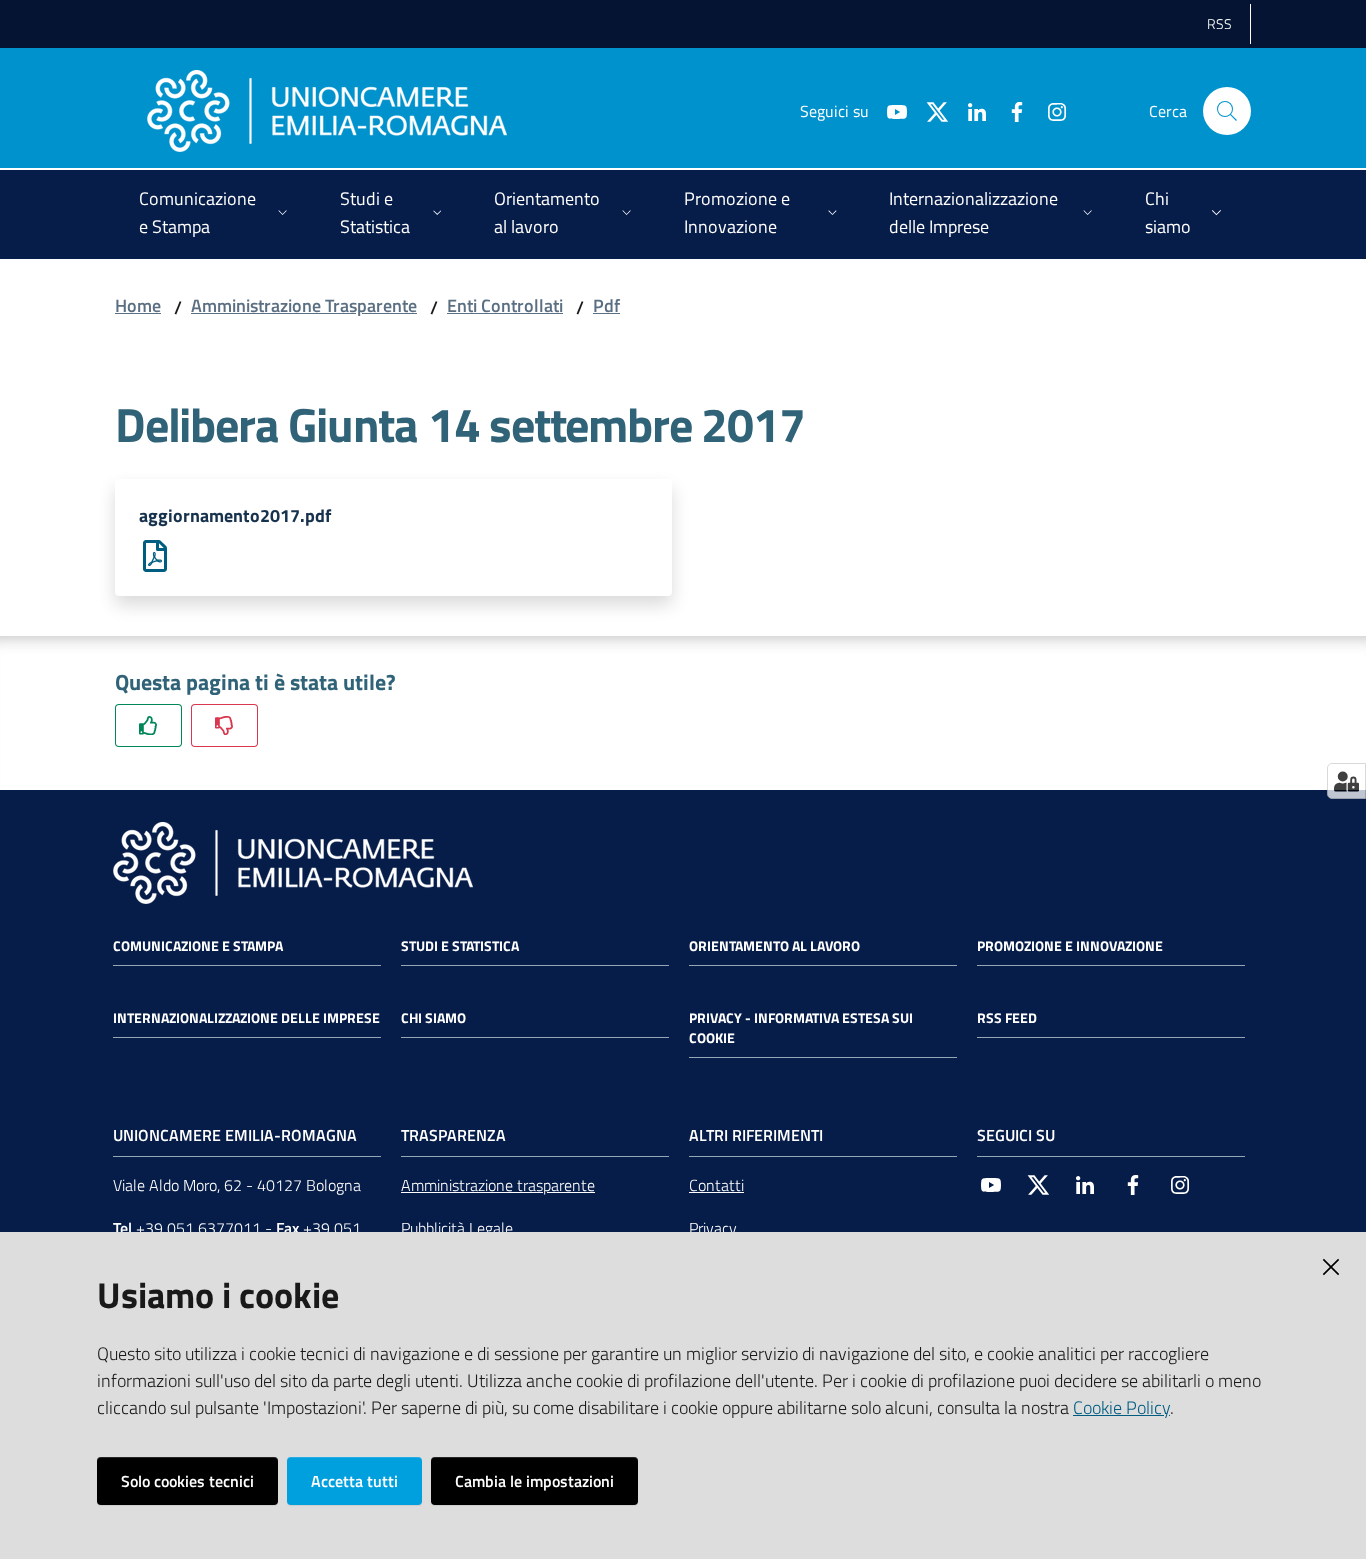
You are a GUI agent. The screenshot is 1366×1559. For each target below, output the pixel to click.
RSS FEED (1007, 1018)
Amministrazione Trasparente (304, 305)
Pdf (606, 305)
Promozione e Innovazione (1070, 946)
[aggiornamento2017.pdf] (155, 554)
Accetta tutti (354, 1481)
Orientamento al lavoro (774, 946)
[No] (224, 725)
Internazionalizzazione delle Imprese (246, 1018)
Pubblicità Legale (457, 1228)
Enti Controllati (505, 305)
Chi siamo (433, 1018)
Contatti (716, 1185)
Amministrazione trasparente (498, 1185)
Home (138, 305)
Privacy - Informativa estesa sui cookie (801, 1028)
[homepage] (327, 111)
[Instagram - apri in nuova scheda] (1049, 110)
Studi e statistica (460, 946)
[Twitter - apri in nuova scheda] (929, 110)
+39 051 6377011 (198, 1228)
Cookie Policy (1121, 1407)
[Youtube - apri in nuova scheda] (889, 110)
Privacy (713, 1228)
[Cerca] (1227, 111)
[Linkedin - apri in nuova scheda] (969, 110)
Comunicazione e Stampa (198, 946)
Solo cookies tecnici (187, 1481)
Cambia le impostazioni (534, 1481)
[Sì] (148, 725)
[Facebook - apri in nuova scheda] (1009, 110)
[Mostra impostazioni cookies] (1346, 781)
